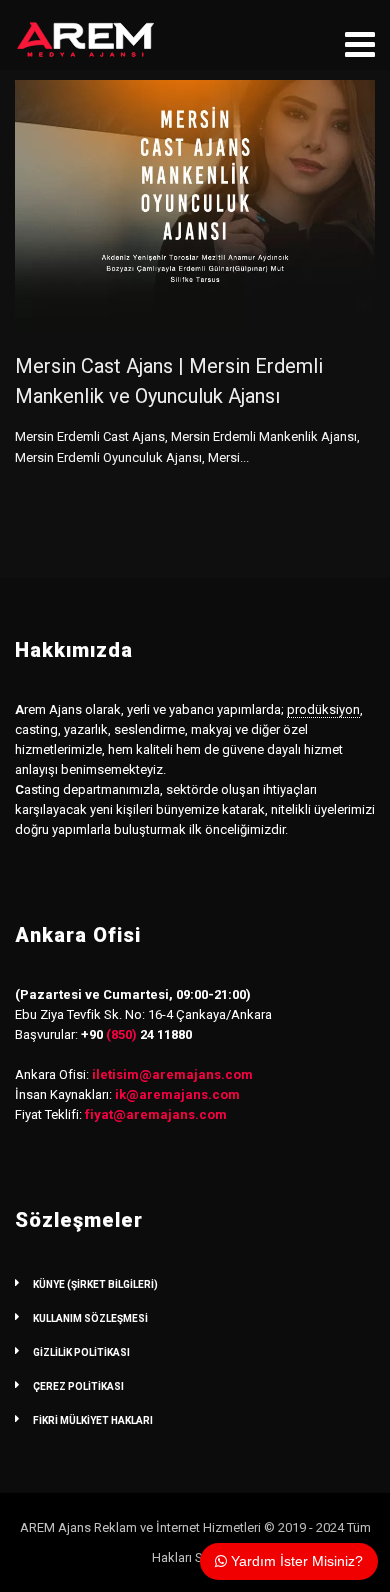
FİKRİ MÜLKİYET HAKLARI (93, 1420)
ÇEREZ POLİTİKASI (78, 1386)
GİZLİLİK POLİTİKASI (81, 1352)
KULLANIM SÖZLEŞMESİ (90, 1318)
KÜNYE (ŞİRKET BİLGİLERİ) (95, 1284)
